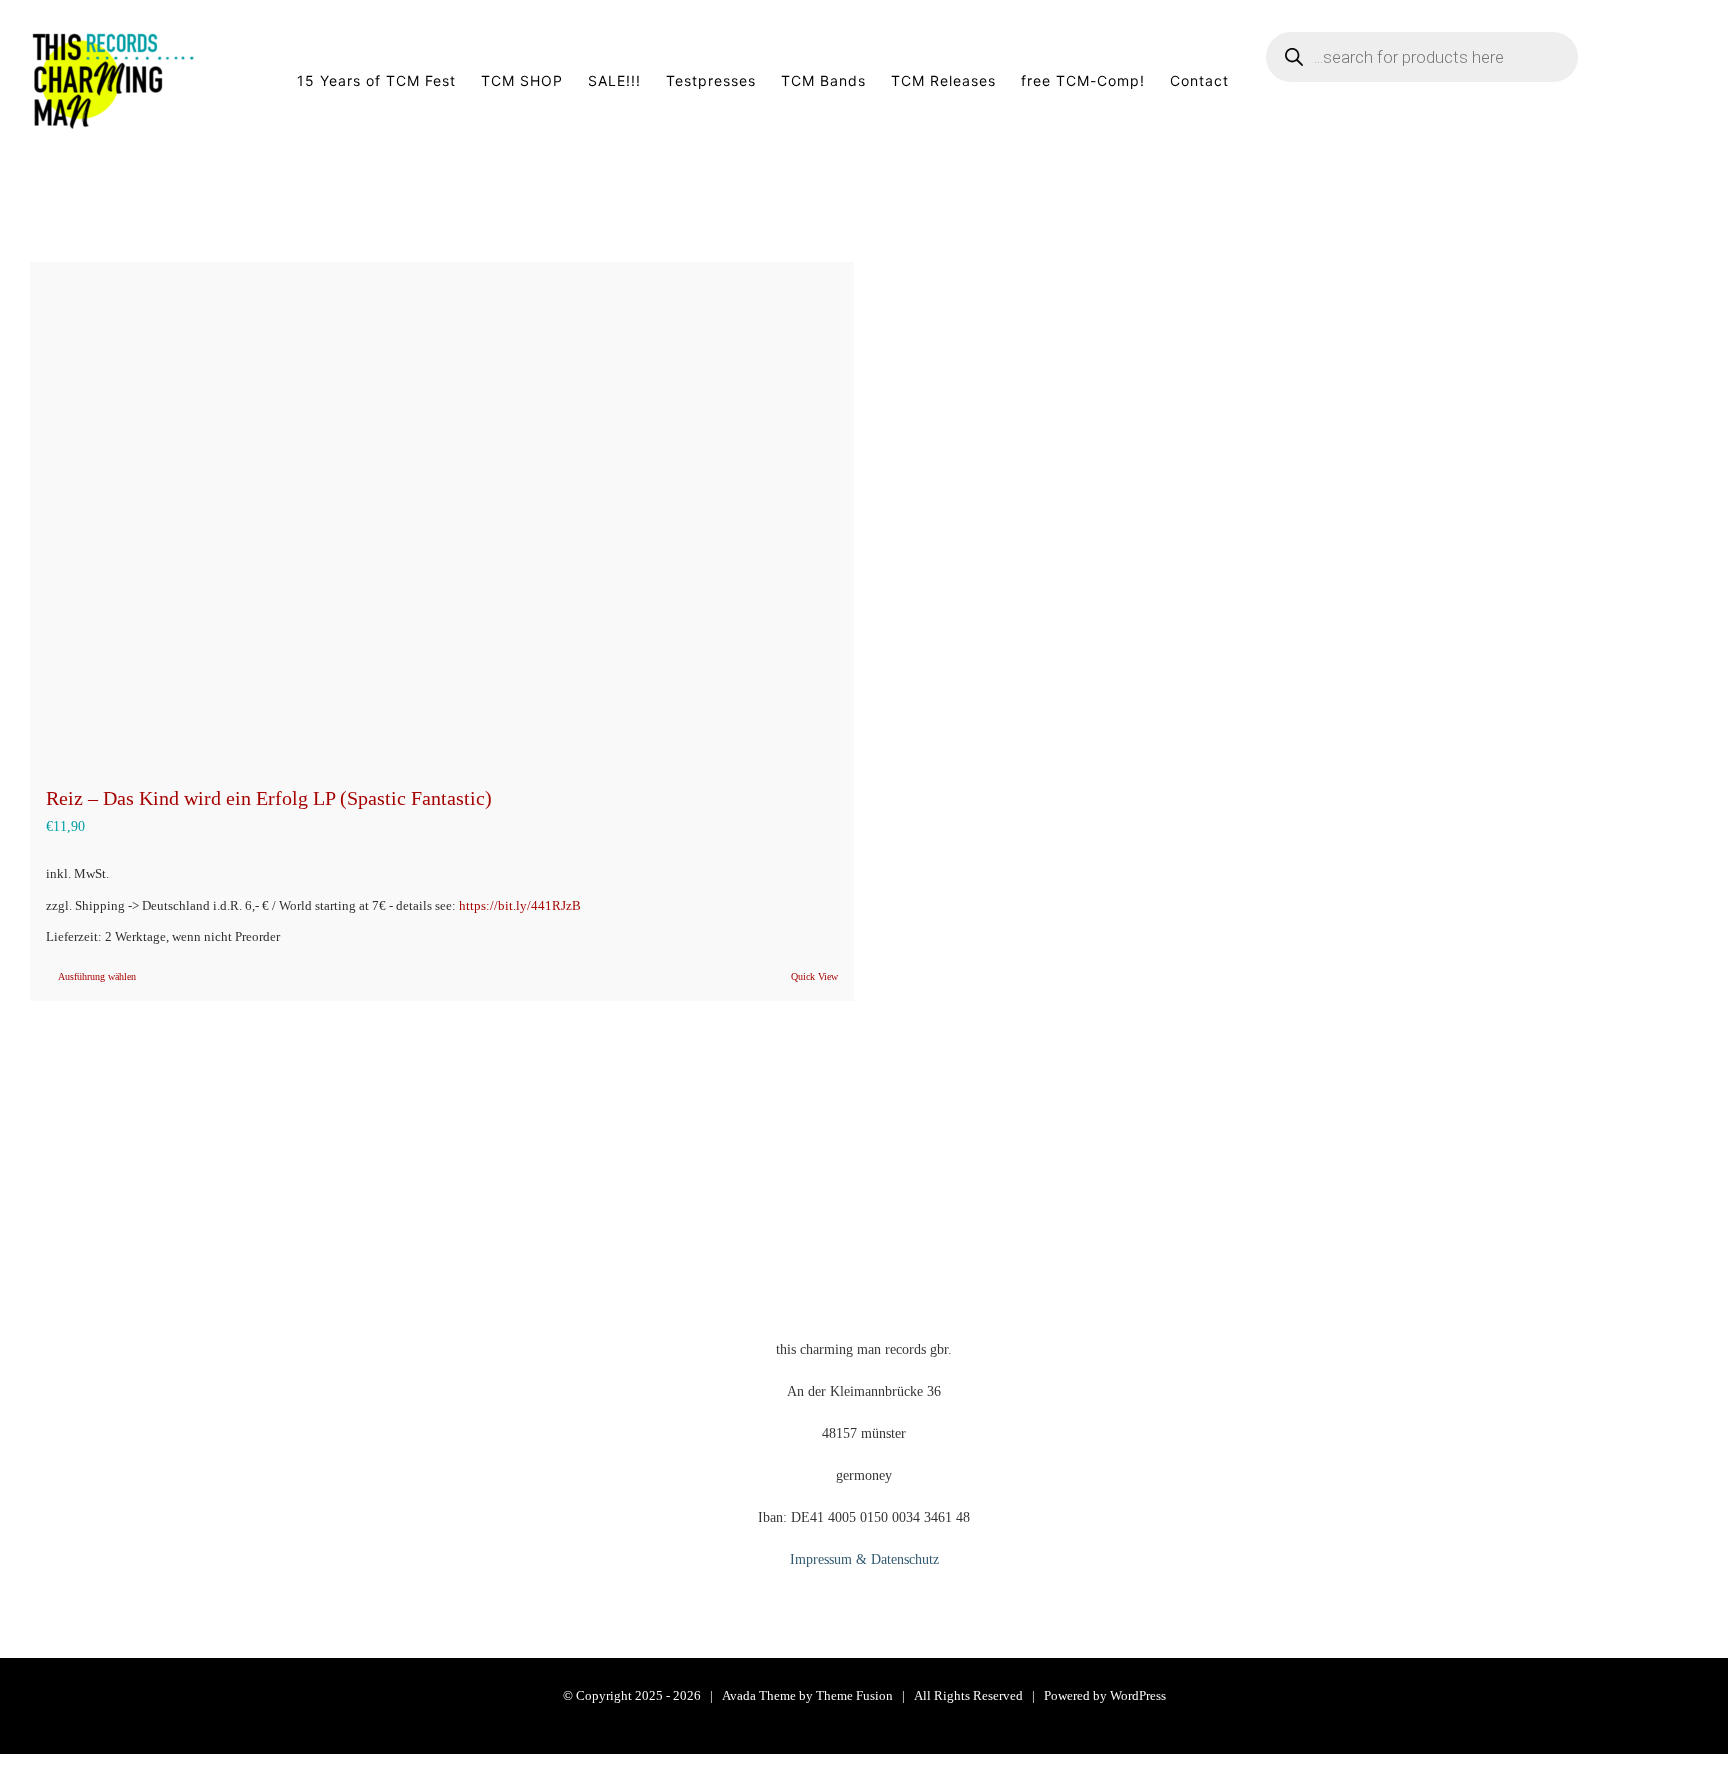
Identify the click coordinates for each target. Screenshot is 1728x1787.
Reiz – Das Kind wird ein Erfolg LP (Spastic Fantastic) (269, 798)
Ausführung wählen (97, 976)
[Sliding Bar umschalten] (1667, 81)
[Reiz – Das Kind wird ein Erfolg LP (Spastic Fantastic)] (442, 513)
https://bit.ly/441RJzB (520, 906)
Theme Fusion (854, 1695)
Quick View (814, 976)
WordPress (1138, 1695)
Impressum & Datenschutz (864, 1559)
